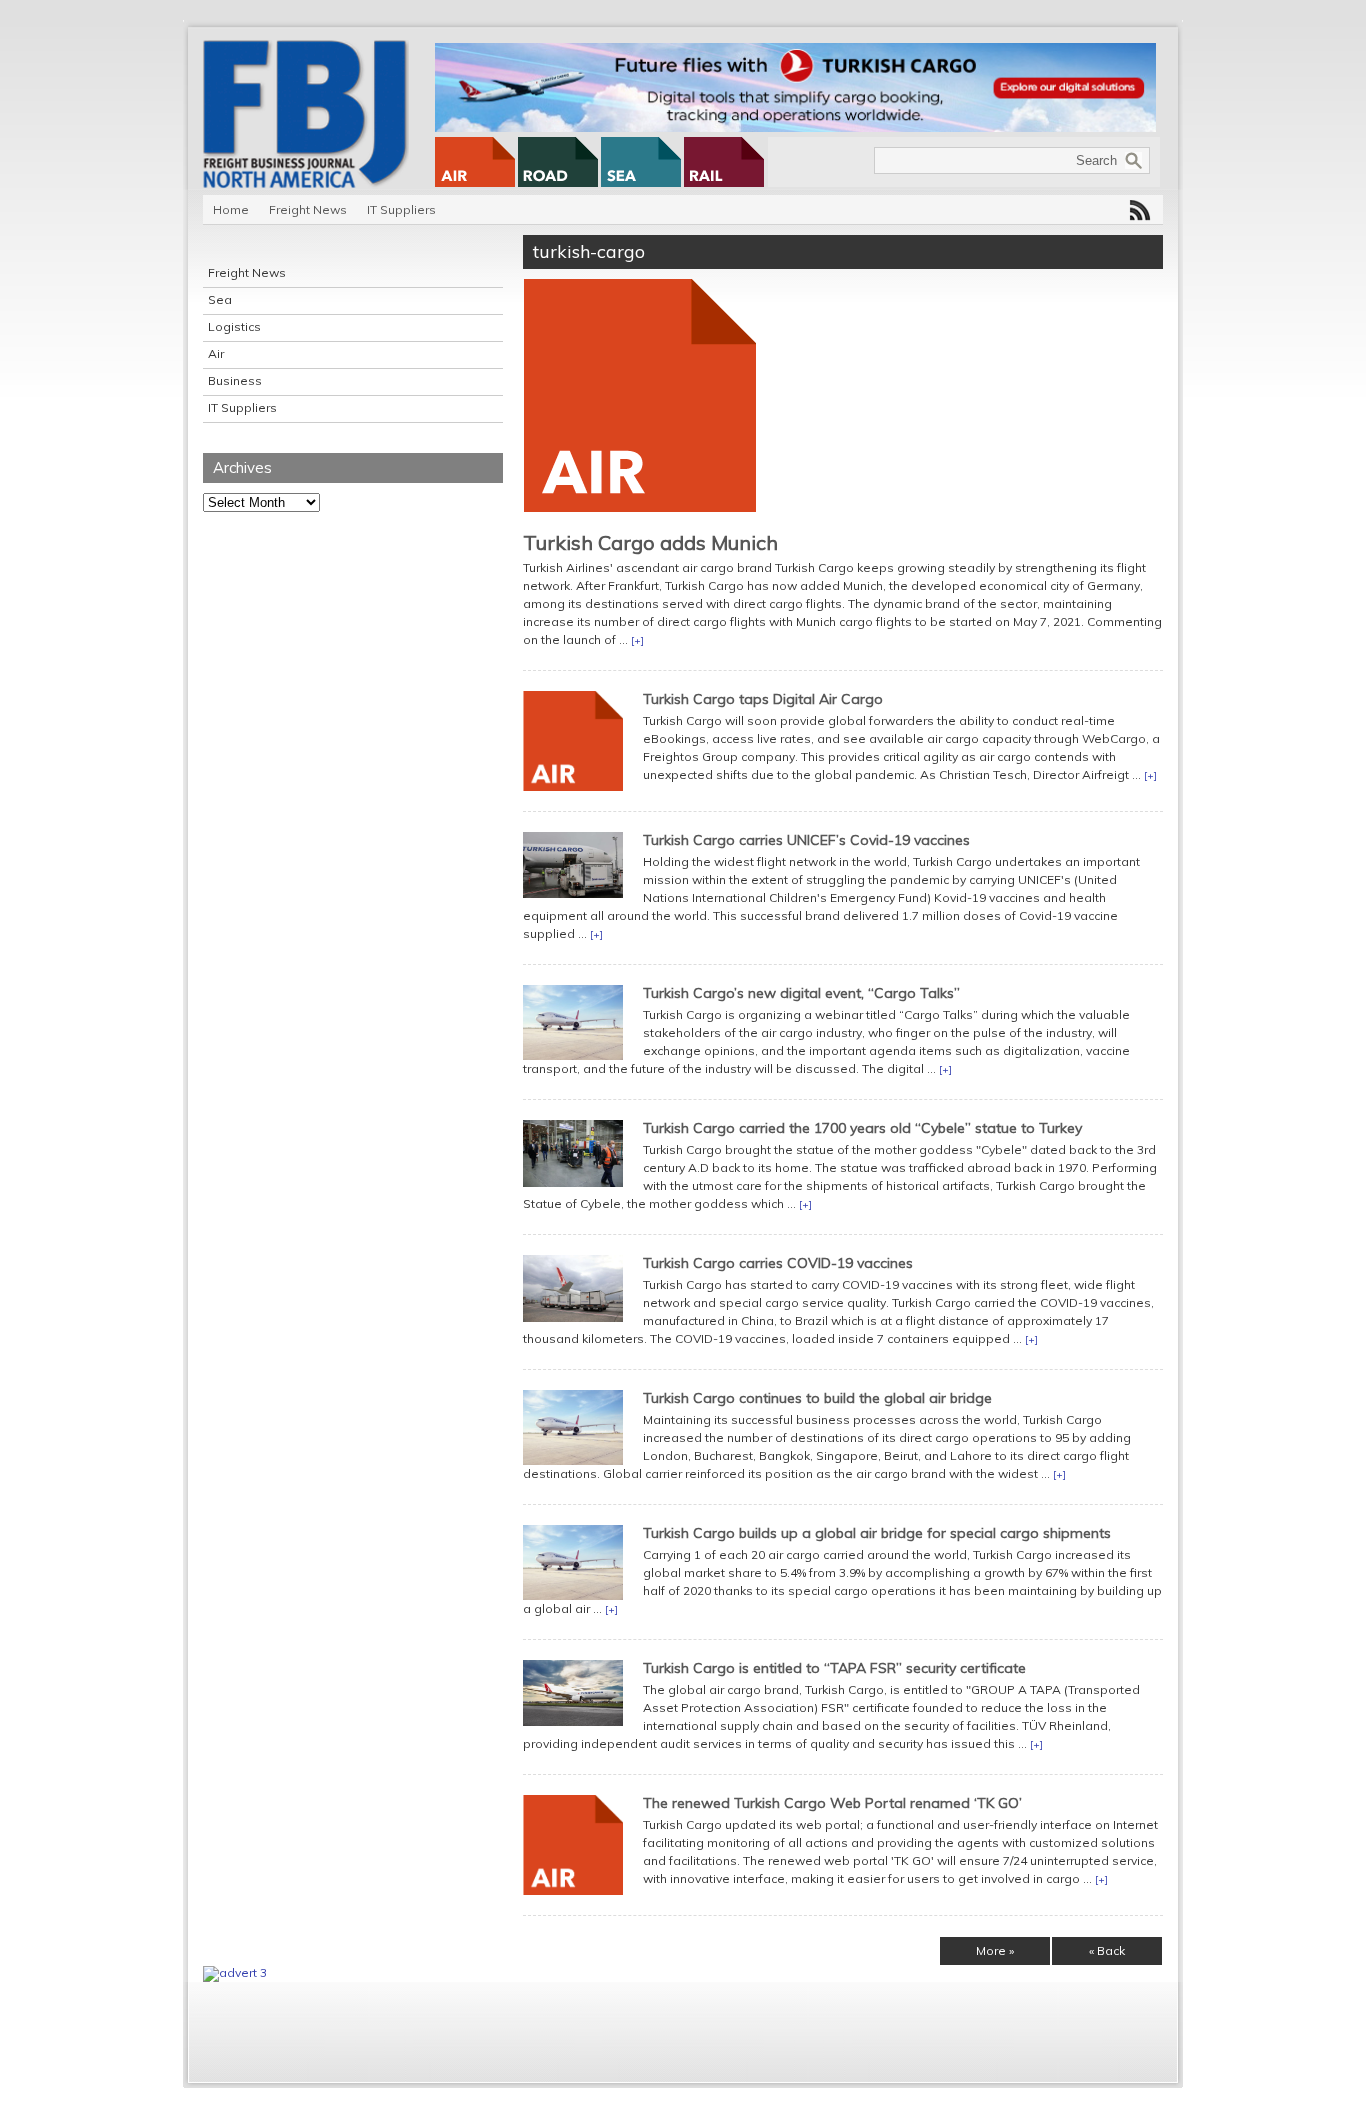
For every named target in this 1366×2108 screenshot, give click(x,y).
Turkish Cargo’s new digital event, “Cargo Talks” (801, 993)
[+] (637, 640)
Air (216, 353)
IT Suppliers (401, 209)
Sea (220, 299)
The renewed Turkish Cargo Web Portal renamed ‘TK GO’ (832, 1803)
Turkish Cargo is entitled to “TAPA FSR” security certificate (834, 1668)
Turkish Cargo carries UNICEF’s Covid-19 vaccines (806, 840)
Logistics (234, 326)
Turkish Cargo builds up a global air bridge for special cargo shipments (877, 1533)
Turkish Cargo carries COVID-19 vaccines (778, 1263)
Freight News (308, 209)
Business (235, 380)
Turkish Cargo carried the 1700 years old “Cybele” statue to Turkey (862, 1128)
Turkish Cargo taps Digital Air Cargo (763, 699)
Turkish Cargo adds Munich (650, 542)
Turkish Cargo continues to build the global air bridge (817, 1398)
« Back (1107, 1950)
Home (231, 209)
